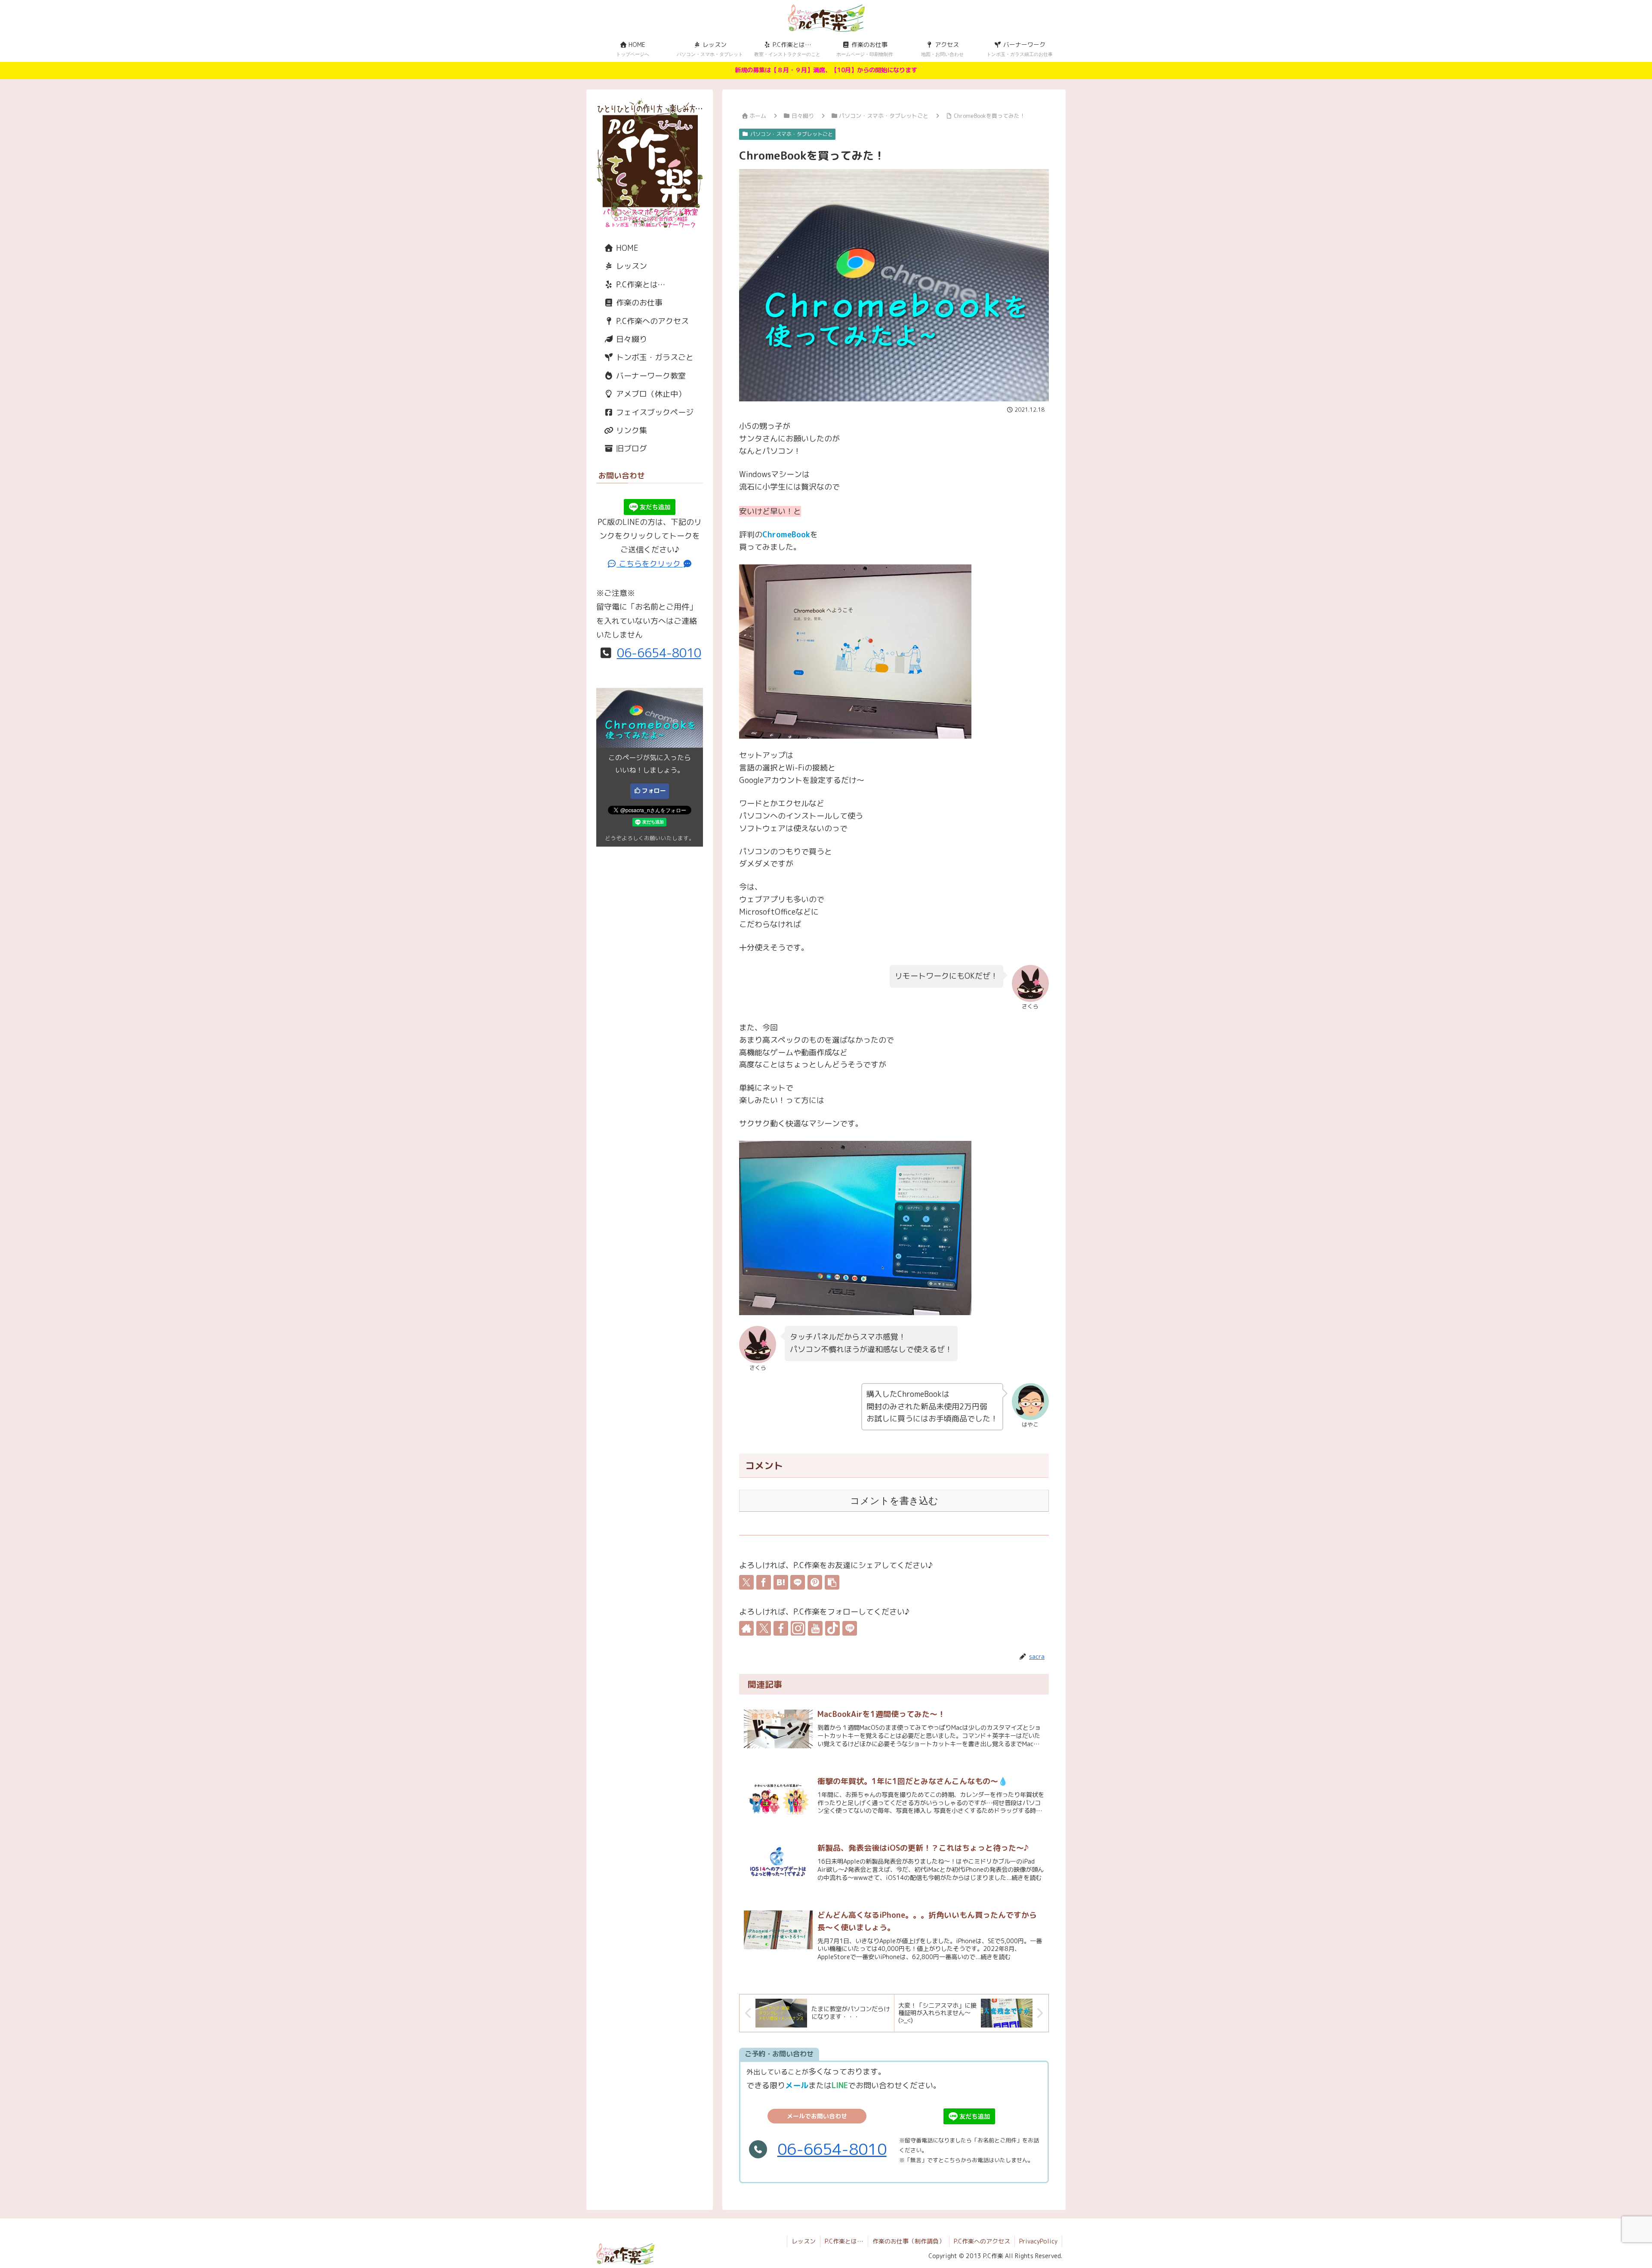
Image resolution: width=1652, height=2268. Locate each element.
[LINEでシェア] (798, 1582)
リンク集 (630, 430)
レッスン (630, 266)
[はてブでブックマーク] (781, 1582)
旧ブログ (630, 448)
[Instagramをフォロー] (798, 1628)
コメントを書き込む (894, 1501)
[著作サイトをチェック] (746, 1628)
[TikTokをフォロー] (832, 1628)
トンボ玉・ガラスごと (654, 357)
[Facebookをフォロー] (781, 1628)
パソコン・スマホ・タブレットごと (792, 134)
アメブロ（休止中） (650, 394)
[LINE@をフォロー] (850, 1628)
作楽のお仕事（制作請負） (909, 2241)
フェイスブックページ (654, 412)
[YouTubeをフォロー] (815, 1628)
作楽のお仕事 (638, 303)
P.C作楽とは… (640, 285)
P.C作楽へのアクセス (651, 321)
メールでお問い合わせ (817, 2116)
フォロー (654, 790)
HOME (626, 248)
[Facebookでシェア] (764, 1582)
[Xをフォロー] (764, 1628)
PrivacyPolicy (1038, 2241)
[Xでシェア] (746, 1582)
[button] (832, 1582)
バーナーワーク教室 (650, 376)
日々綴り (630, 339)
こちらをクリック (650, 564)
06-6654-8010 (832, 2149)
